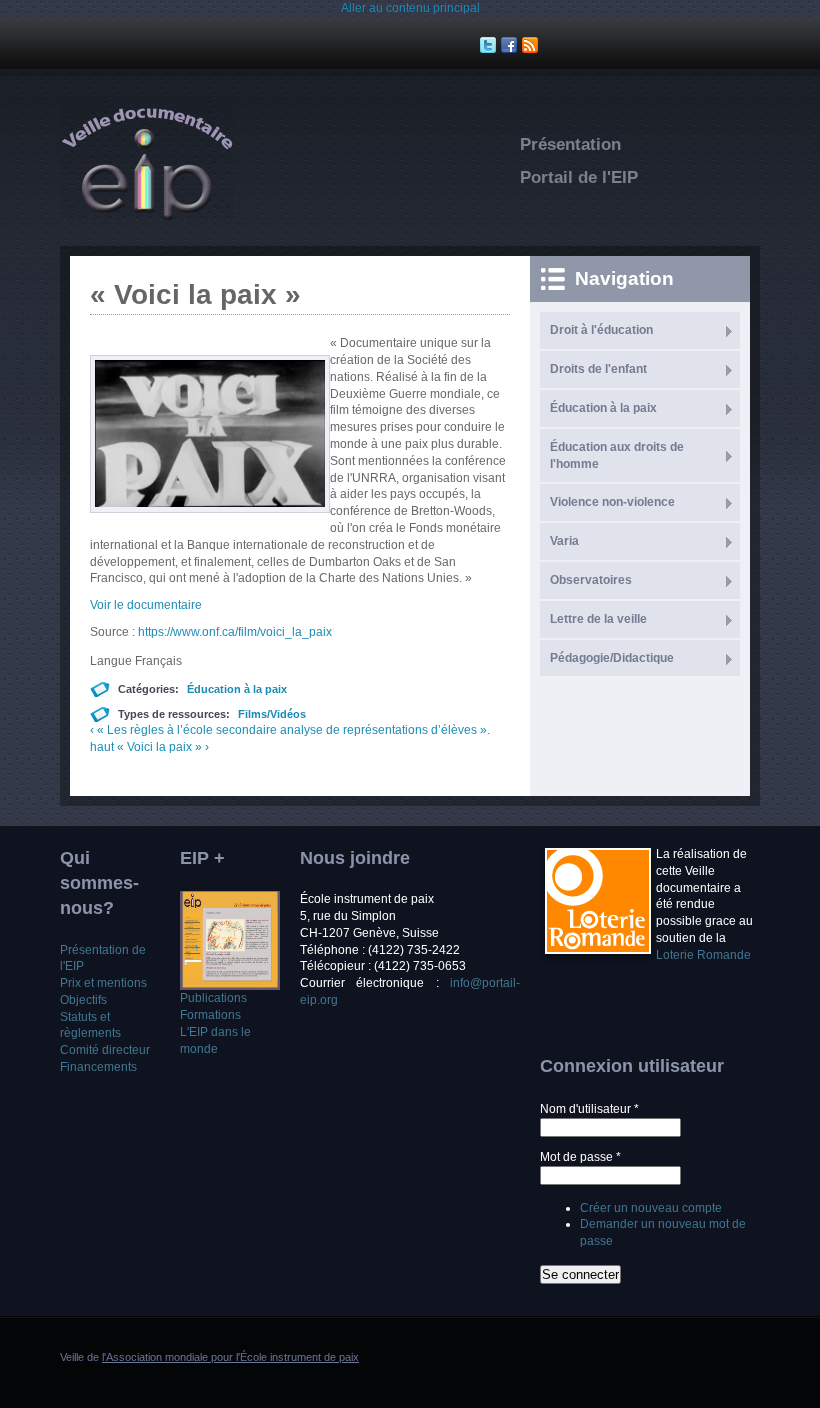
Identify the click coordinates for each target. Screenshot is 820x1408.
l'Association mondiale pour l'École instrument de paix (230, 1357)
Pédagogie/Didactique (612, 658)
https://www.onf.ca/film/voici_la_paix (235, 632)
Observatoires (591, 580)
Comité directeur (105, 1050)
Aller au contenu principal (410, 8)
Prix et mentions (103, 983)
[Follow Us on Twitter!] (490, 45)
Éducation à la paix (237, 689)
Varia (564, 541)
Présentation (570, 144)
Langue (112, 661)
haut (102, 747)
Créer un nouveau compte (651, 1208)
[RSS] (532, 45)
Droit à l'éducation (601, 330)
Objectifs (83, 1000)
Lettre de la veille (598, 619)
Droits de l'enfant (598, 369)
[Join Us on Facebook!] (511, 45)
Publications (213, 998)
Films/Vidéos (272, 714)
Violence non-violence (612, 502)
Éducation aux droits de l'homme (617, 455)
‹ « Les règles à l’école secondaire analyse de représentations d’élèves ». (290, 730)
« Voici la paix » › (163, 747)
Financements (98, 1067)
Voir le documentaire (146, 605)
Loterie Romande (703, 955)
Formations (210, 1015)
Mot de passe (580, 1157)
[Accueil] (147, 216)
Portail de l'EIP (579, 177)
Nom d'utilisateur (589, 1109)
